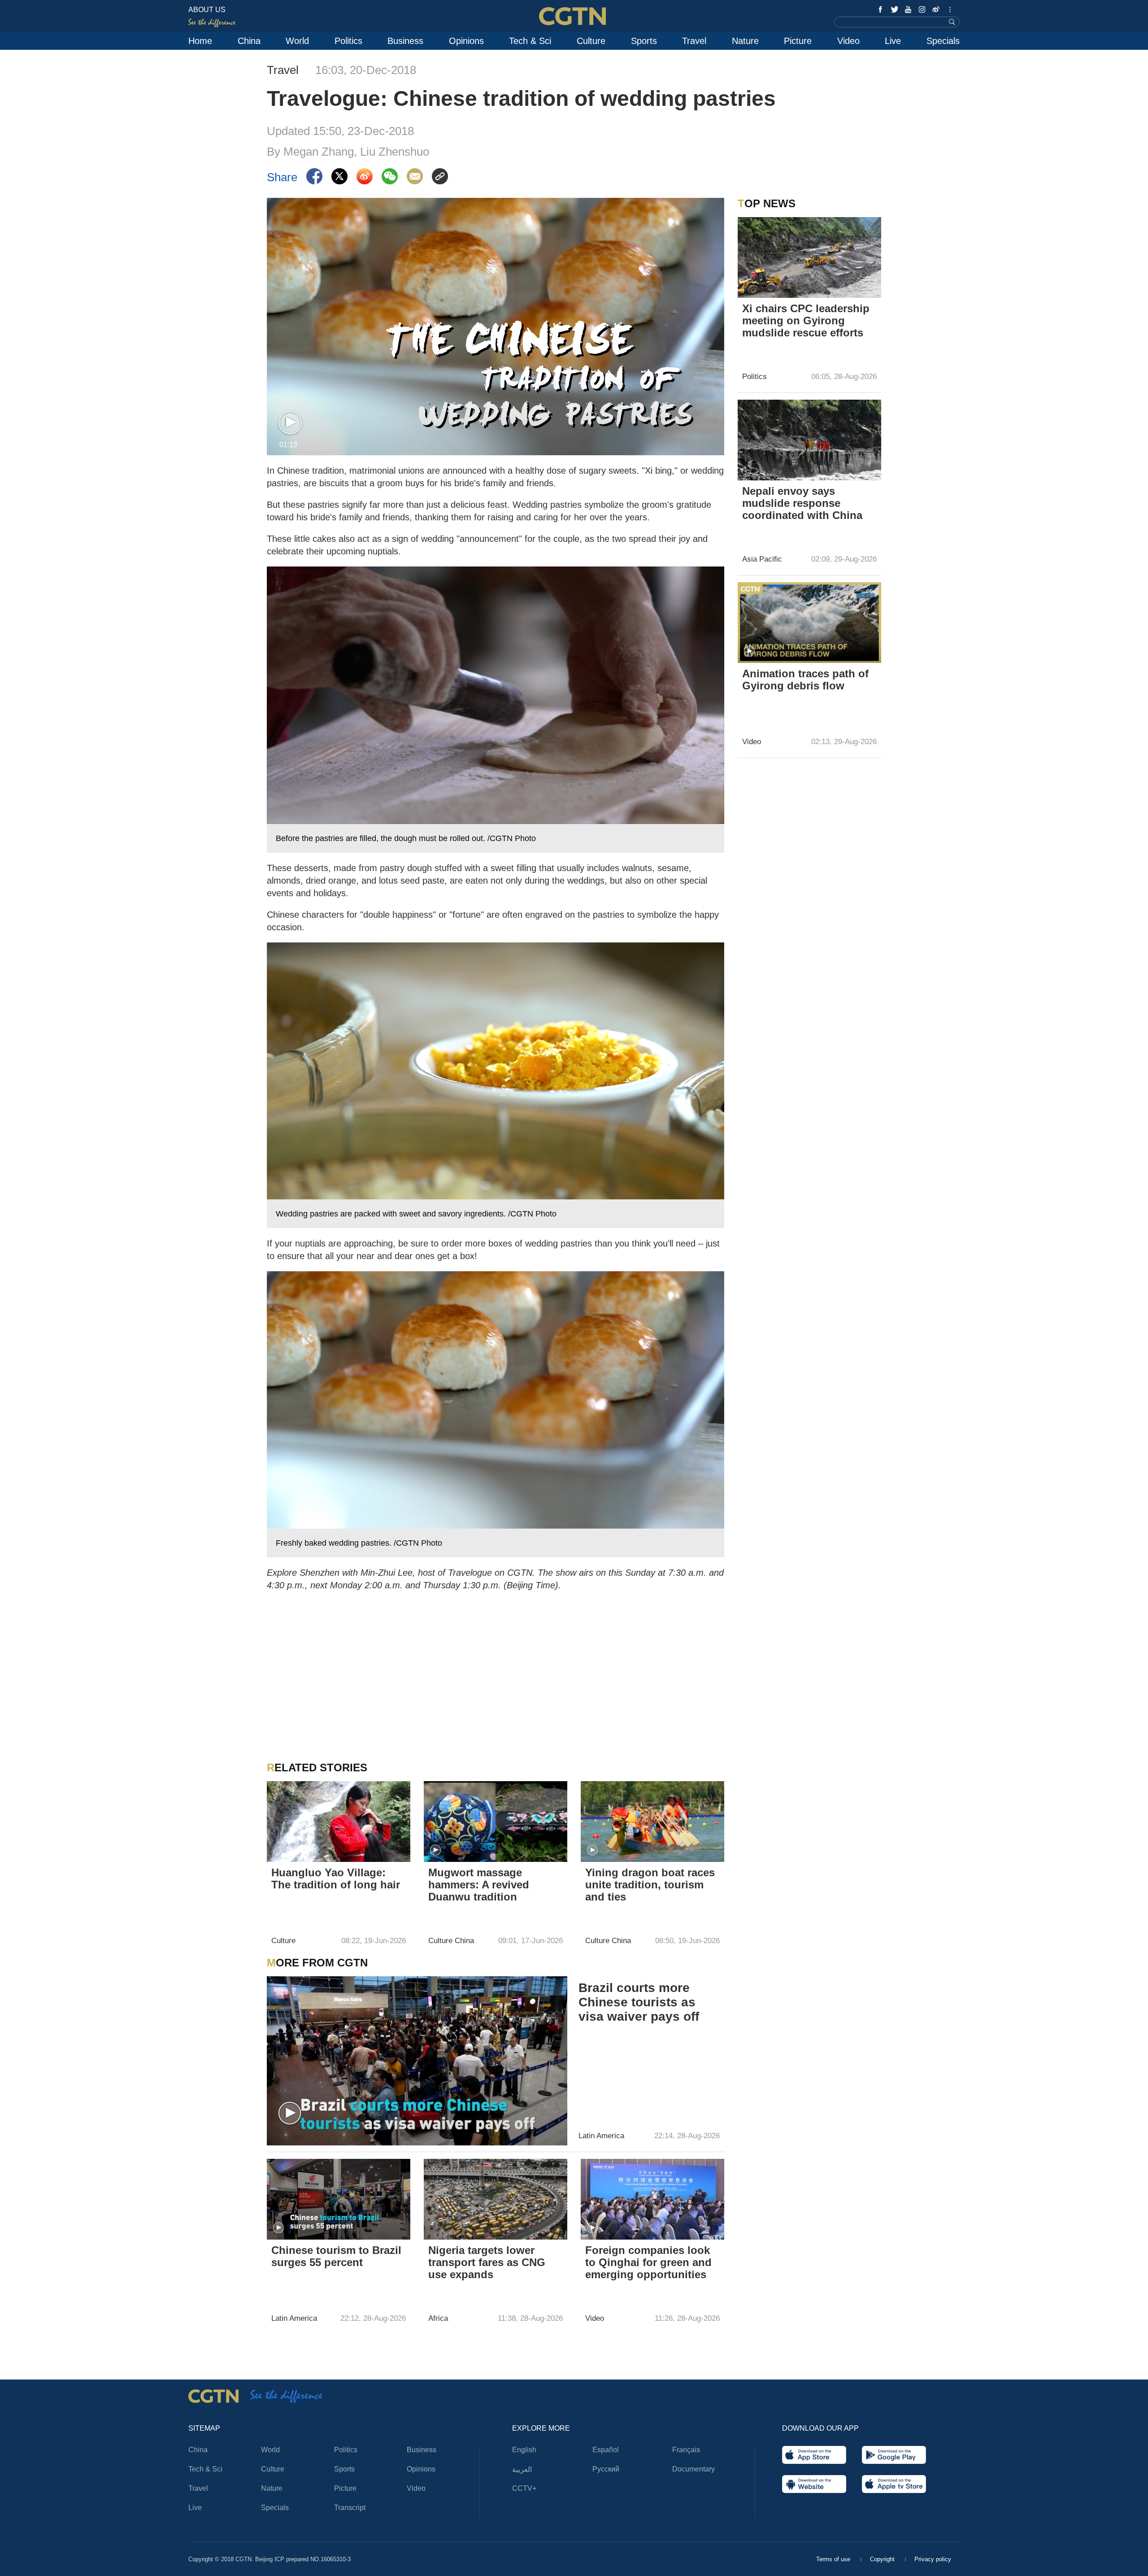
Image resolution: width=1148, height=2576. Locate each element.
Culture (591, 41)
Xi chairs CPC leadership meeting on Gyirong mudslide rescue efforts (806, 320)
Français (686, 2450)
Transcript (350, 2508)
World (297, 41)
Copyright (883, 2559)
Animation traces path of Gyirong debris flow (805, 680)
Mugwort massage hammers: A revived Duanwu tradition (479, 1885)
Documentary (694, 2469)
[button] (290, 423)
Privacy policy (933, 2559)
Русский (606, 2469)
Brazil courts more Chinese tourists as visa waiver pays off (639, 2002)
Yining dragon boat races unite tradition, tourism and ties (650, 1885)
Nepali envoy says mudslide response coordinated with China (802, 503)
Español (606, 2450)
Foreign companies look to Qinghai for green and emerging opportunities (648, 2262)
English (524, 2450)
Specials (943, 41)
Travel (694, 41)
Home (200, 41)
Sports (644, 41)
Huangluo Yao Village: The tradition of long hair (336, 1879)
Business (405, 41)
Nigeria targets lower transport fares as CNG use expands (487, 2262)
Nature (745, 41)
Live (893, 41)
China (249, 41)
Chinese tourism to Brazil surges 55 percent (336, 2256)
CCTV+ (524, 2488)
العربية (522, 2469)
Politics (348, 41)
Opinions (466, 41)
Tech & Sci (530, 41)
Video (848, 41)
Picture (798, 41)
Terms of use (834, 2559)
